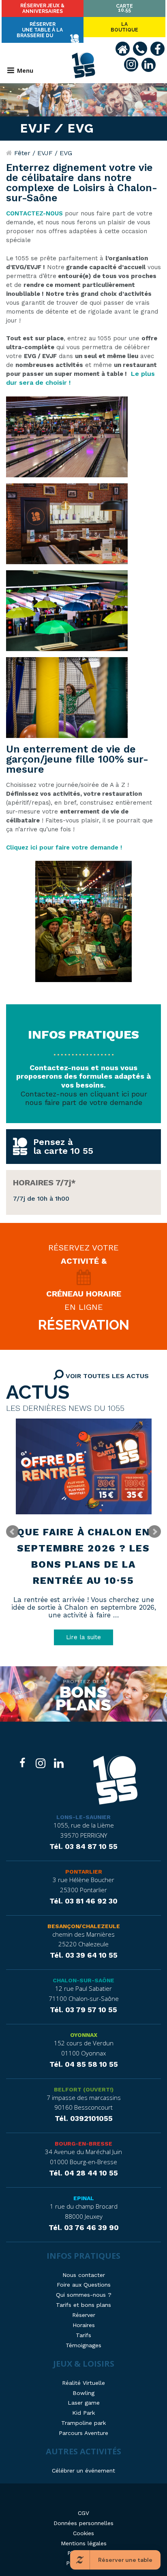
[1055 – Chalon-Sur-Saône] (115, 1781)
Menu (25, 71)
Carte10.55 (124, 8)
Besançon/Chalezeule (84, 1926)
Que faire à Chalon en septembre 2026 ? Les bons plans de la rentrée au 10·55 (83, 1556)
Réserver (42, 8)
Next (154, 1532)
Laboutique (124, 27)
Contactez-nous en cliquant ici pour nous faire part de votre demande (84, 1098)
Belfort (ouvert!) (84, 2089)
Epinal (84, 2198)
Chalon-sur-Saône (83, 1980)
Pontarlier (84, 1872)
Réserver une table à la (40, 30)
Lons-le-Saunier (83, 1817)
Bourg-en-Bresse (83, 2144)
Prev (13, 1532)
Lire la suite (83, 1637)
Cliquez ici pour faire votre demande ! (64, 847)
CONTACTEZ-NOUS (34, 213)
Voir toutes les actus (106, 1376)
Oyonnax (84, 2035)
